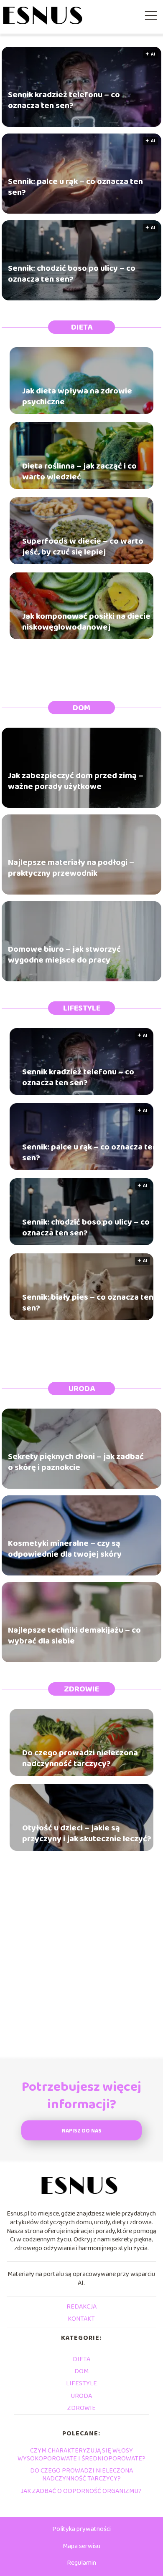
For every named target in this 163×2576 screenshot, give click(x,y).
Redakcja (81, 2307)
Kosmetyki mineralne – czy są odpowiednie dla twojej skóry (65, 1549)
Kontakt (81, 2319)
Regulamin (81, 2563)
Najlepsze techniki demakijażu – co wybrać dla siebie (74, 1636)
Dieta (82, 327)
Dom (81, 708)
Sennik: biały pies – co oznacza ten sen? (88, 1303)
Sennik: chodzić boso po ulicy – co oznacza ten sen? (72, 274)
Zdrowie (81, 1689)
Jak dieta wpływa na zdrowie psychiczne (77, 396)
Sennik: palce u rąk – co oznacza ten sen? (75, 187)
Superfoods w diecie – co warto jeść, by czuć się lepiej (83, 547)
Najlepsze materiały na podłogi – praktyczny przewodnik (71, 868)
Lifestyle (82, 1008)
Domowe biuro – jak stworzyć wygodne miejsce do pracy (64, 955)
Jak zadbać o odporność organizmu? (81, 2491)
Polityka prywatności (81, 2529)
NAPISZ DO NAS (82, 2131)
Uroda (82, 1389)
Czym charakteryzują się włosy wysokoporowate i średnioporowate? (81, 2455)
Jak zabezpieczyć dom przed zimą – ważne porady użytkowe (76, 781)
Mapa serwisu (81, 2546)
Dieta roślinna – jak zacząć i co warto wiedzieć (79, 471)
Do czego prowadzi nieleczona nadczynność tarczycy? (80, 1758)
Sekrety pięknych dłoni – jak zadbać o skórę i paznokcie (76, 1462)
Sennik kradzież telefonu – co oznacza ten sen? (64, 100)
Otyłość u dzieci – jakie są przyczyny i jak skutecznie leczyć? (87, 1833)
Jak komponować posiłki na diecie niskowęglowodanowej (86, 622)
